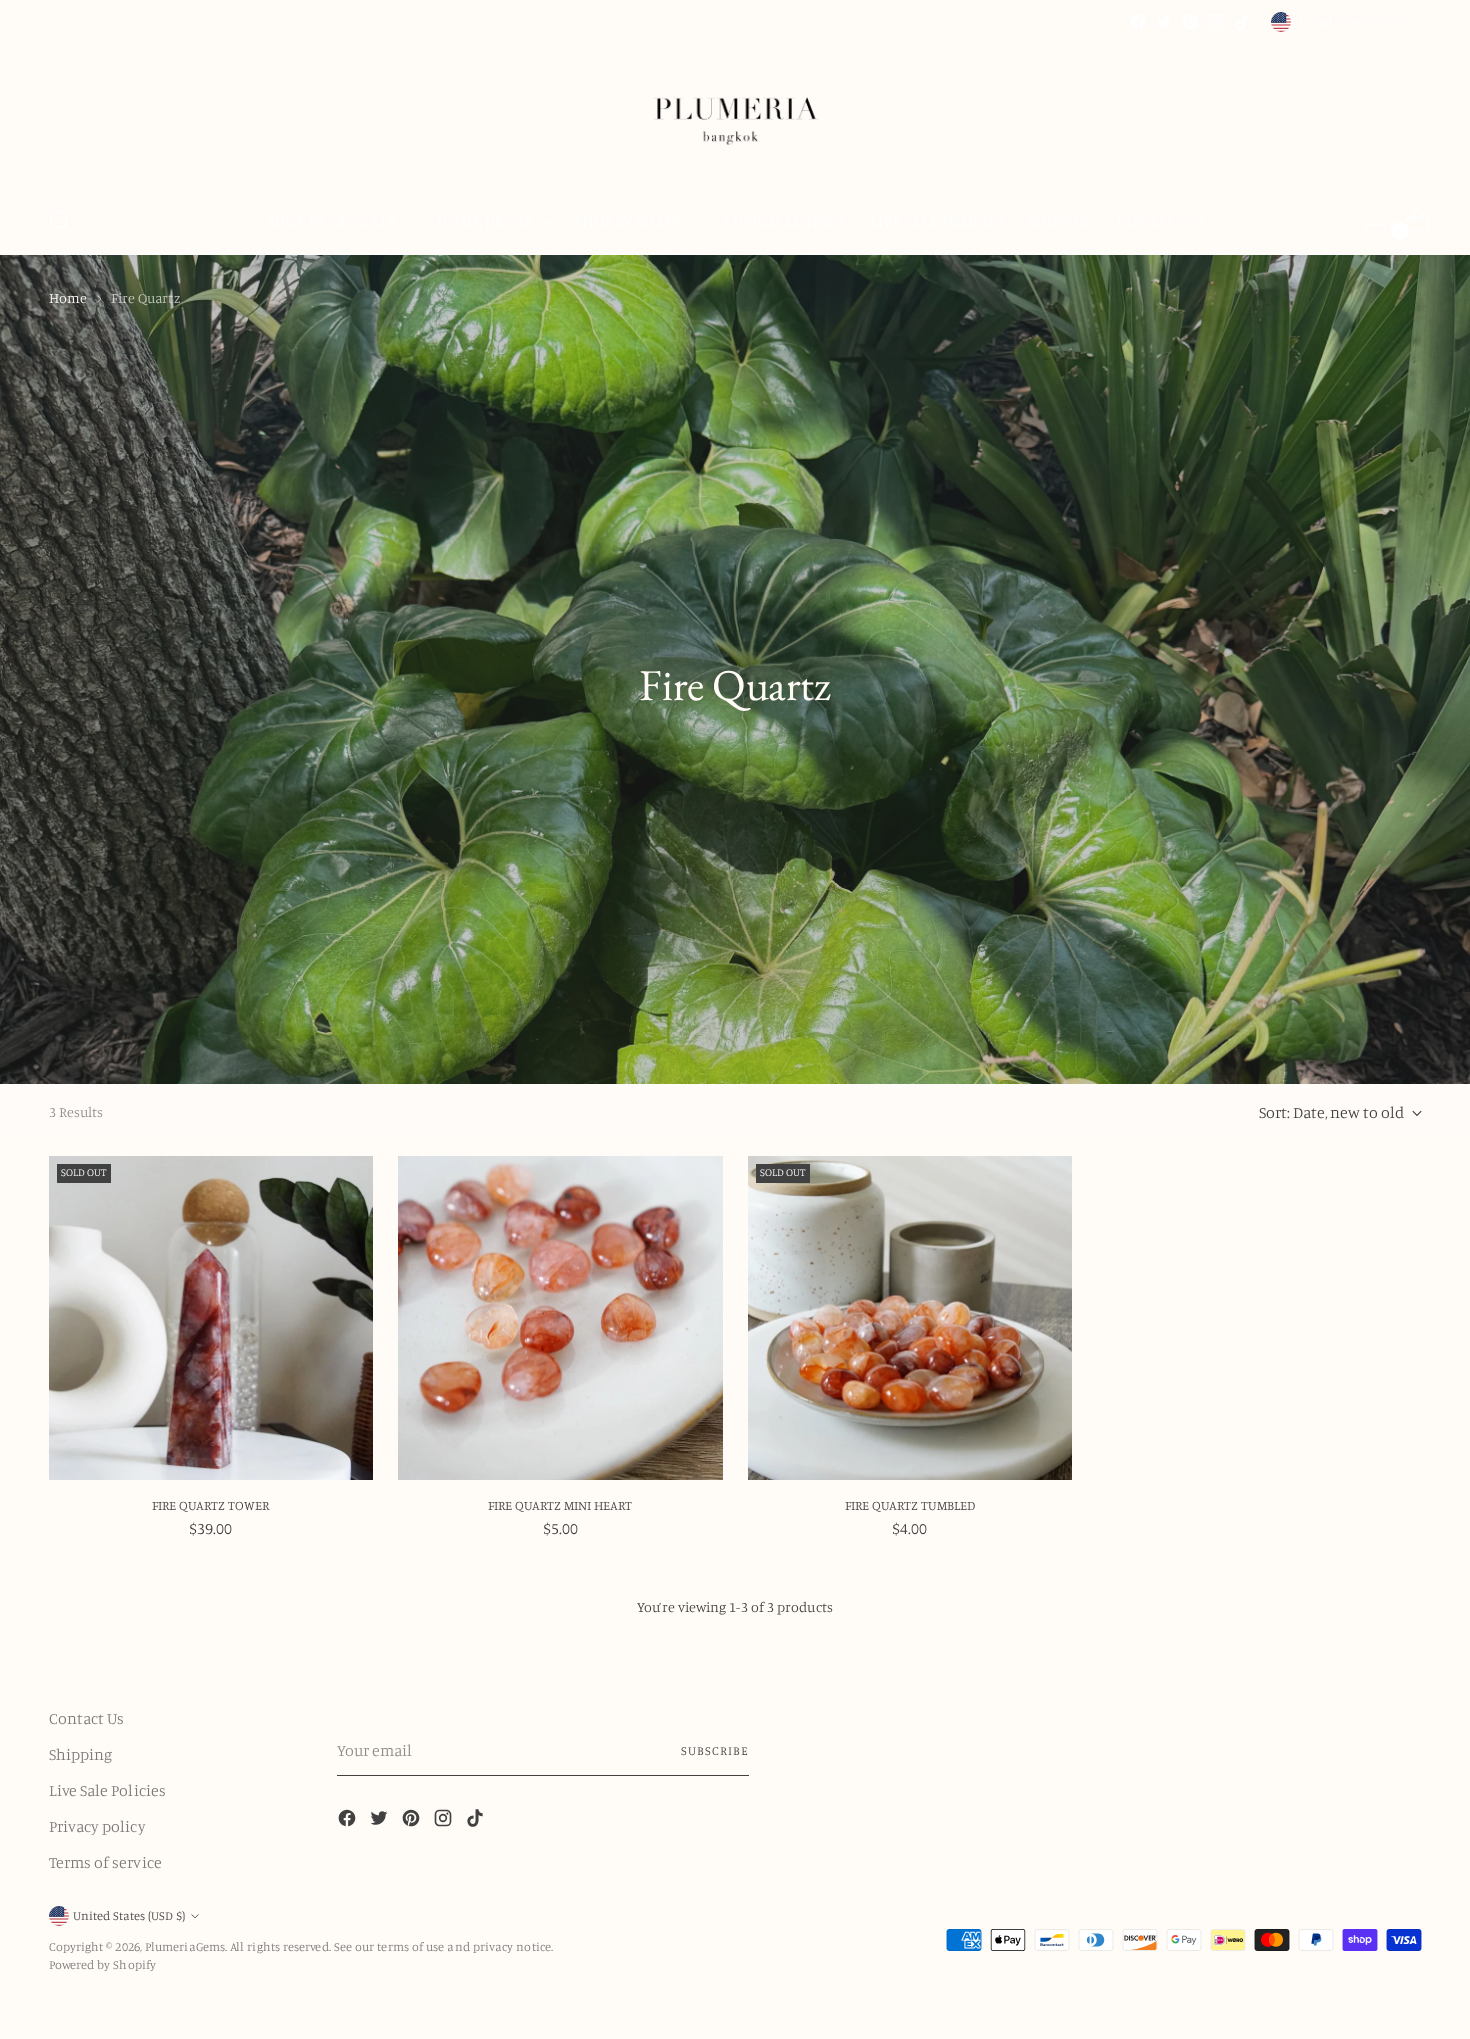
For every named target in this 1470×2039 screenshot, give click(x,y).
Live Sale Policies (107, 1790)
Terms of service (105, 1862)
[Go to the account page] (1368, 221)
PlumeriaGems (185, 1946)
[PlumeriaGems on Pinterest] (1190, 22)
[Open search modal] (60, 221)
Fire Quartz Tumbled (910, 1505)
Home (68, 297)
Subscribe (714, 1750)
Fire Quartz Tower (210, 1505)
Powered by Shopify (102, 1964)
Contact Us (87, 1718)
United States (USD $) (1351, 21)
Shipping (81, 1754)
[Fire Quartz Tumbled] (910, 1318)
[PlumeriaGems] (735, 111)
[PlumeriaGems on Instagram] (1216, 22)
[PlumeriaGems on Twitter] (1164, 22)
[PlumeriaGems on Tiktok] (1242, 22)
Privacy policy (97, 1826)
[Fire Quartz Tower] (211, 1318)
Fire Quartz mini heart (560, 1505)
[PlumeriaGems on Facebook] (1138, 22)
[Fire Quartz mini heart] (560, 1318)
